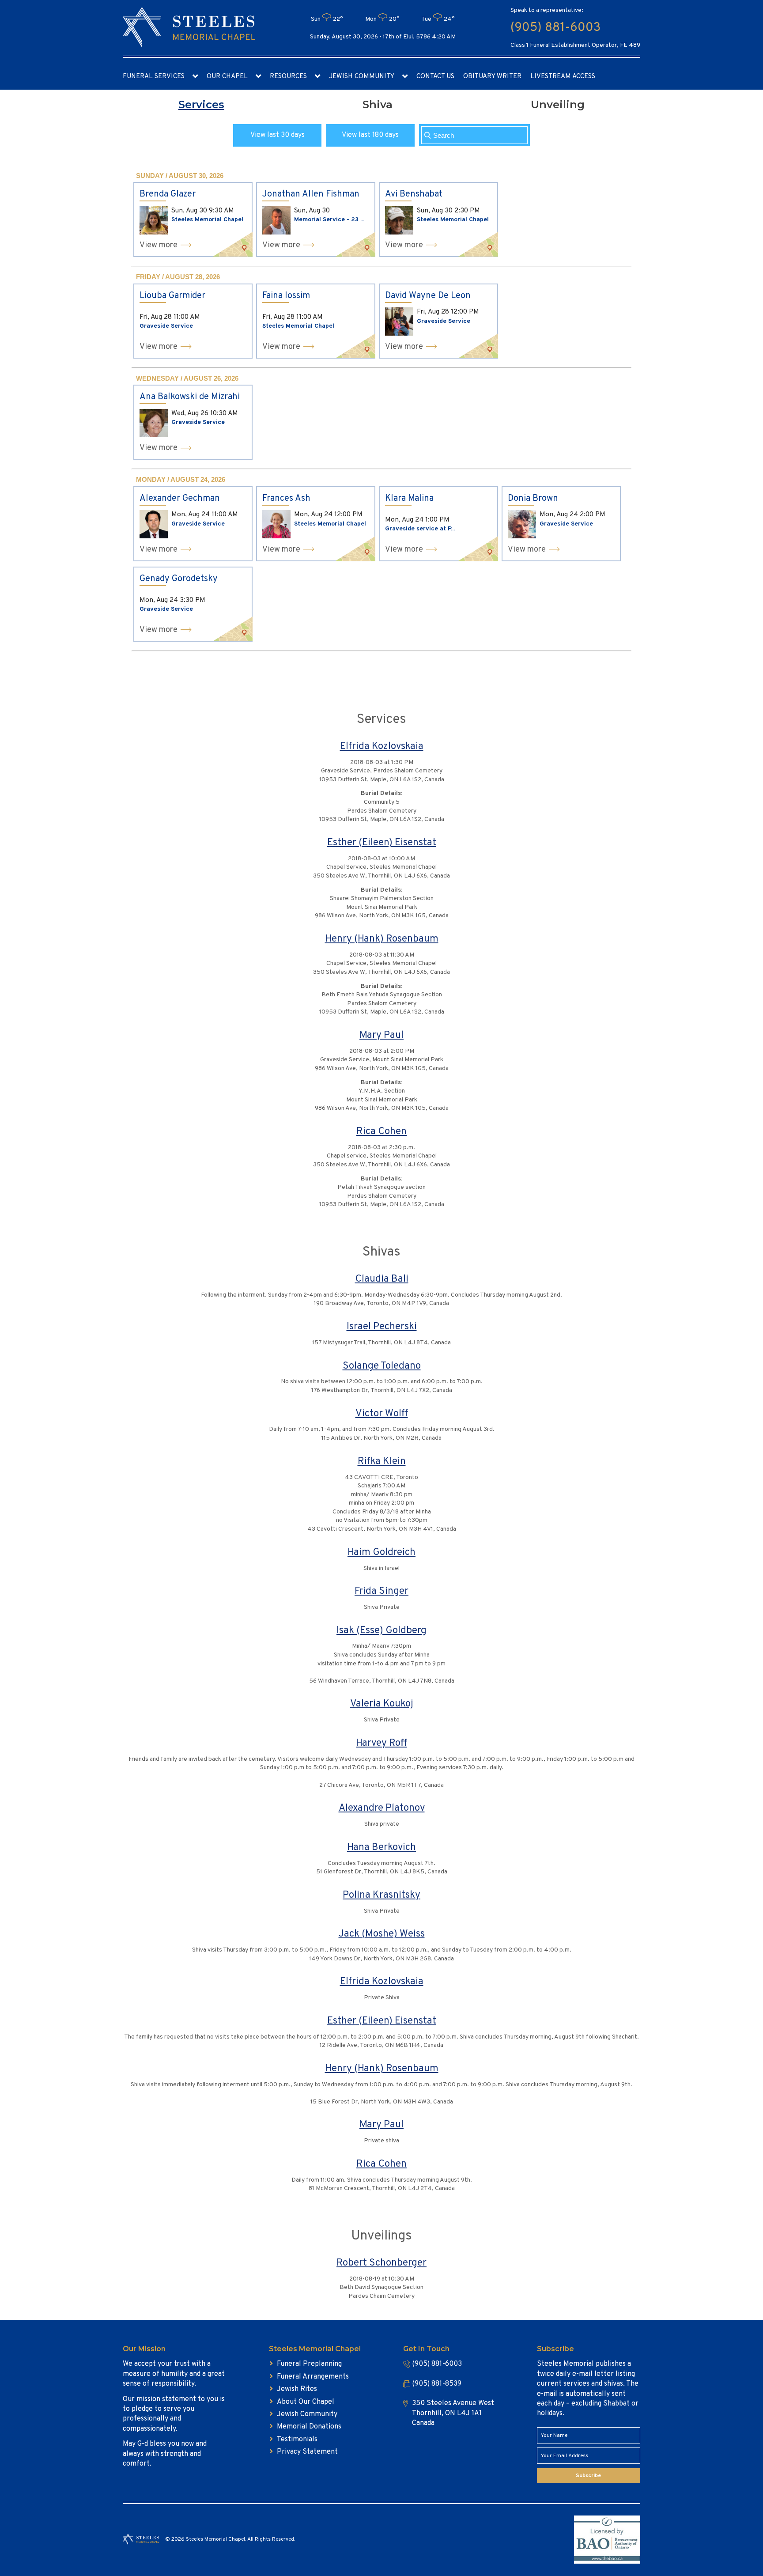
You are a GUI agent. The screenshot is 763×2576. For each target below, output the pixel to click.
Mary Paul (381, 1035)
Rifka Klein (382, 1462)
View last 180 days (370, 135)
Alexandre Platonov (382, 1808)
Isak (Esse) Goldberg (381, 1631)
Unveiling (558, 104)
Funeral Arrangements (313, 2377)
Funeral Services (154, 77)
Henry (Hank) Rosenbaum (382, 939)
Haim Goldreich (381, 1553)
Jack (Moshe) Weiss (382, 1934)
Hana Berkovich (381, 1848)
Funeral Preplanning (309, 2364)
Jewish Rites (297, 2389)
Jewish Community (362, 77)
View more (159, 245)
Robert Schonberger (381, 2263)
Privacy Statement (307, 2452)
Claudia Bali (382, 1279)
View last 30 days (278, 135)
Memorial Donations (309, 2427)
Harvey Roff (381, 1743)
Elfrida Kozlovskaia (382, 747)
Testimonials (297, 2440)
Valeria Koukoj (382, 1704)
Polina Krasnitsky (381, 1895)
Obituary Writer (492, 77)
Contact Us (435, 77)
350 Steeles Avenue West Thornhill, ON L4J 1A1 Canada (453, 2413)
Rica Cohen (381, 1132)
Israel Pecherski (382, 1327)
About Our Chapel (306, 2402)
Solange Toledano (382, 1366)
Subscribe (588, 2476)
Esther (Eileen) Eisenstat (382, 843)
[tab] (201, 105)
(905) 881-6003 (555, 28)
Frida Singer (381, 1591)
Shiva (378, 104)
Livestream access (563, 77)
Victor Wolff (382, 1414)
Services (201, 104)
